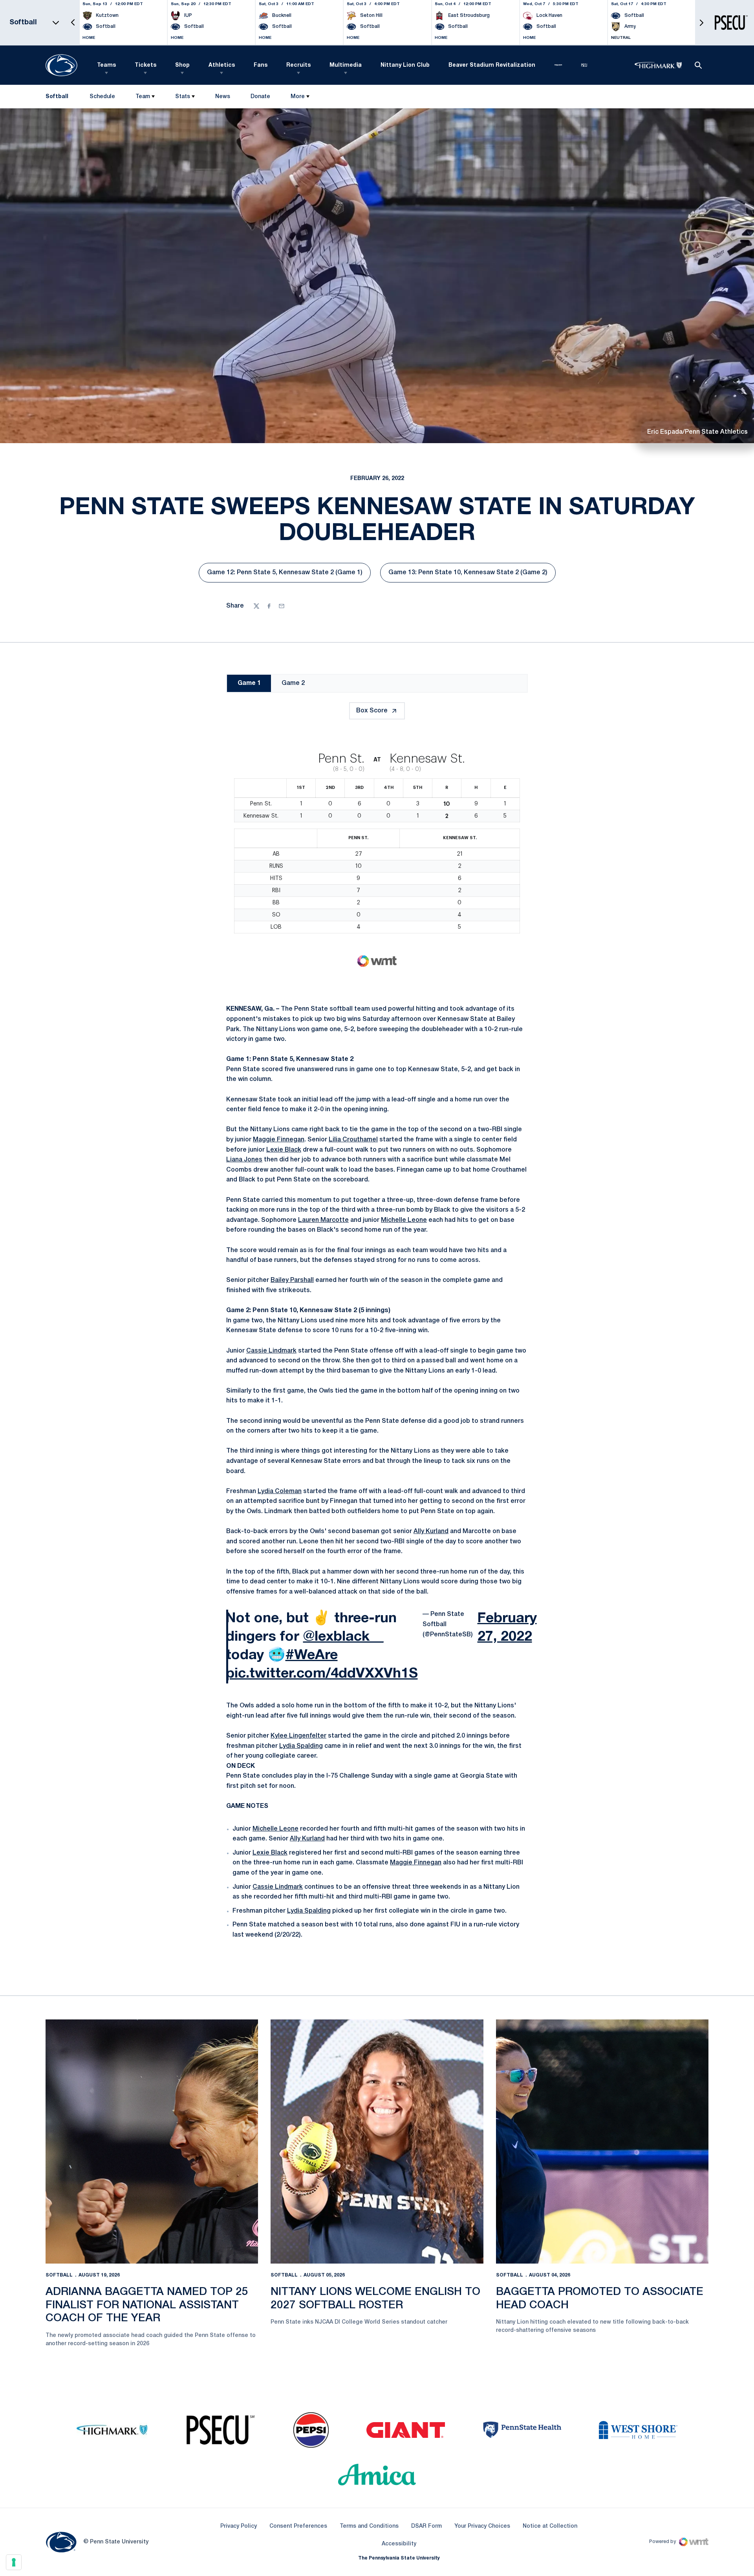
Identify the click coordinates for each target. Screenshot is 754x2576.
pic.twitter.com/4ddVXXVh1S (322, 1674)
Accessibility (399, 2544)
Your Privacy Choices (482, 2526)
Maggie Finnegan (279, 1140)
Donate (260, 98)
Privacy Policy (239, 2526)
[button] (73, 23)
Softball (59, 2275)
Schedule (102, 97)
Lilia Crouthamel (353, 1140)
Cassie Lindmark (271, 1351)
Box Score (372, 711)
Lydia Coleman (280, 1492)
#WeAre (312, 1655)
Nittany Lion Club (405, 65)
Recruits (298, 65)
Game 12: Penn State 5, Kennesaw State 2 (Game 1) (285, 575)
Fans (261, 65)
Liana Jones (244, 1160)
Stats (183, 97)
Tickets (145, 65)
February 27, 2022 (507, 1628)
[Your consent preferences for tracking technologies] (14, 2562)
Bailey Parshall (292, 1280)
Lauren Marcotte (323, 1220)
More (298, 97)
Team (143, 97)
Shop (182, 65)
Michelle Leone (404, 1220)
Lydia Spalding (301, 1746)
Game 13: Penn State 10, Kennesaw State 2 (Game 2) (468, 575)
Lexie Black (284, 1150)
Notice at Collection (550, 2526)
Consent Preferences (298, 2526)
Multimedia (346, 65)
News (223, 97)
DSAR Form (426, 2526)
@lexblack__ (343, 1637)
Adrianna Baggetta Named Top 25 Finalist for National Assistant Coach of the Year (147, 2305)
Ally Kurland (431, 1532)
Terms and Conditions (369, 2526)
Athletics (222, 65)
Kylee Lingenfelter (298, 1736)
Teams (106, 65)
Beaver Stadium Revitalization (492, 65)
